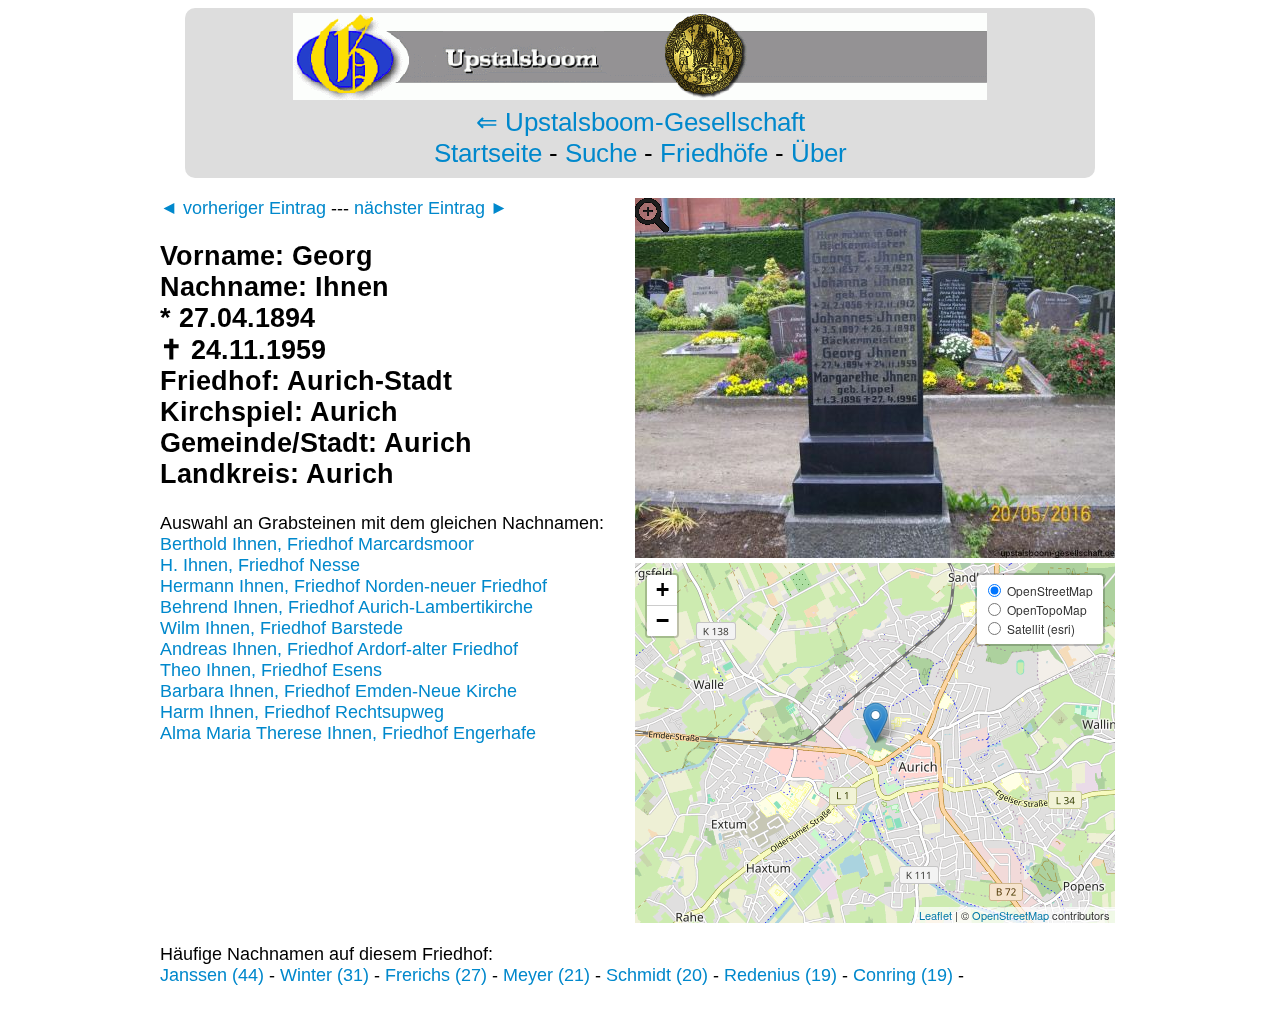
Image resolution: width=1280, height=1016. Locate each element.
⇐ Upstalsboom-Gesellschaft (640, 122)
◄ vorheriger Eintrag (243, 208)
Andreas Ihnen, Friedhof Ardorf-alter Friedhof (339, 649)
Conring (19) (903, 975)
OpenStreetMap (1010, 915)
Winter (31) (324, 975)
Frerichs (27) (436, 975)
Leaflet (935, 915)
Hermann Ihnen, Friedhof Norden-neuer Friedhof (353, 586)
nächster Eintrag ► (431, 208)
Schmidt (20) (657, 975)
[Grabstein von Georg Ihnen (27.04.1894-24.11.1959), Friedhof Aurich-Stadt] (875, 552)
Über (819, 153)
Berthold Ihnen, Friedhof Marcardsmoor (317, 544)
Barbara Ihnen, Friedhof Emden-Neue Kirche (338, 691)
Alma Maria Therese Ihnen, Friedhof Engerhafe (348, 733)
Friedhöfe (714, 153)
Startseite (488, 153)
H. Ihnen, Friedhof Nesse (260, 565)
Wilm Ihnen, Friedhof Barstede (281, 628)
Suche (601, 153)
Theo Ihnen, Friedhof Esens (271, 670)
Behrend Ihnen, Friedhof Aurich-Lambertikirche (346, 607)
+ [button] (662, 589)
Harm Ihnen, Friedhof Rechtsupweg (302, 712)
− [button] (662, 620)
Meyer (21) (546, 975)
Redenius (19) (780, 975)
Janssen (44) (212, 975)
